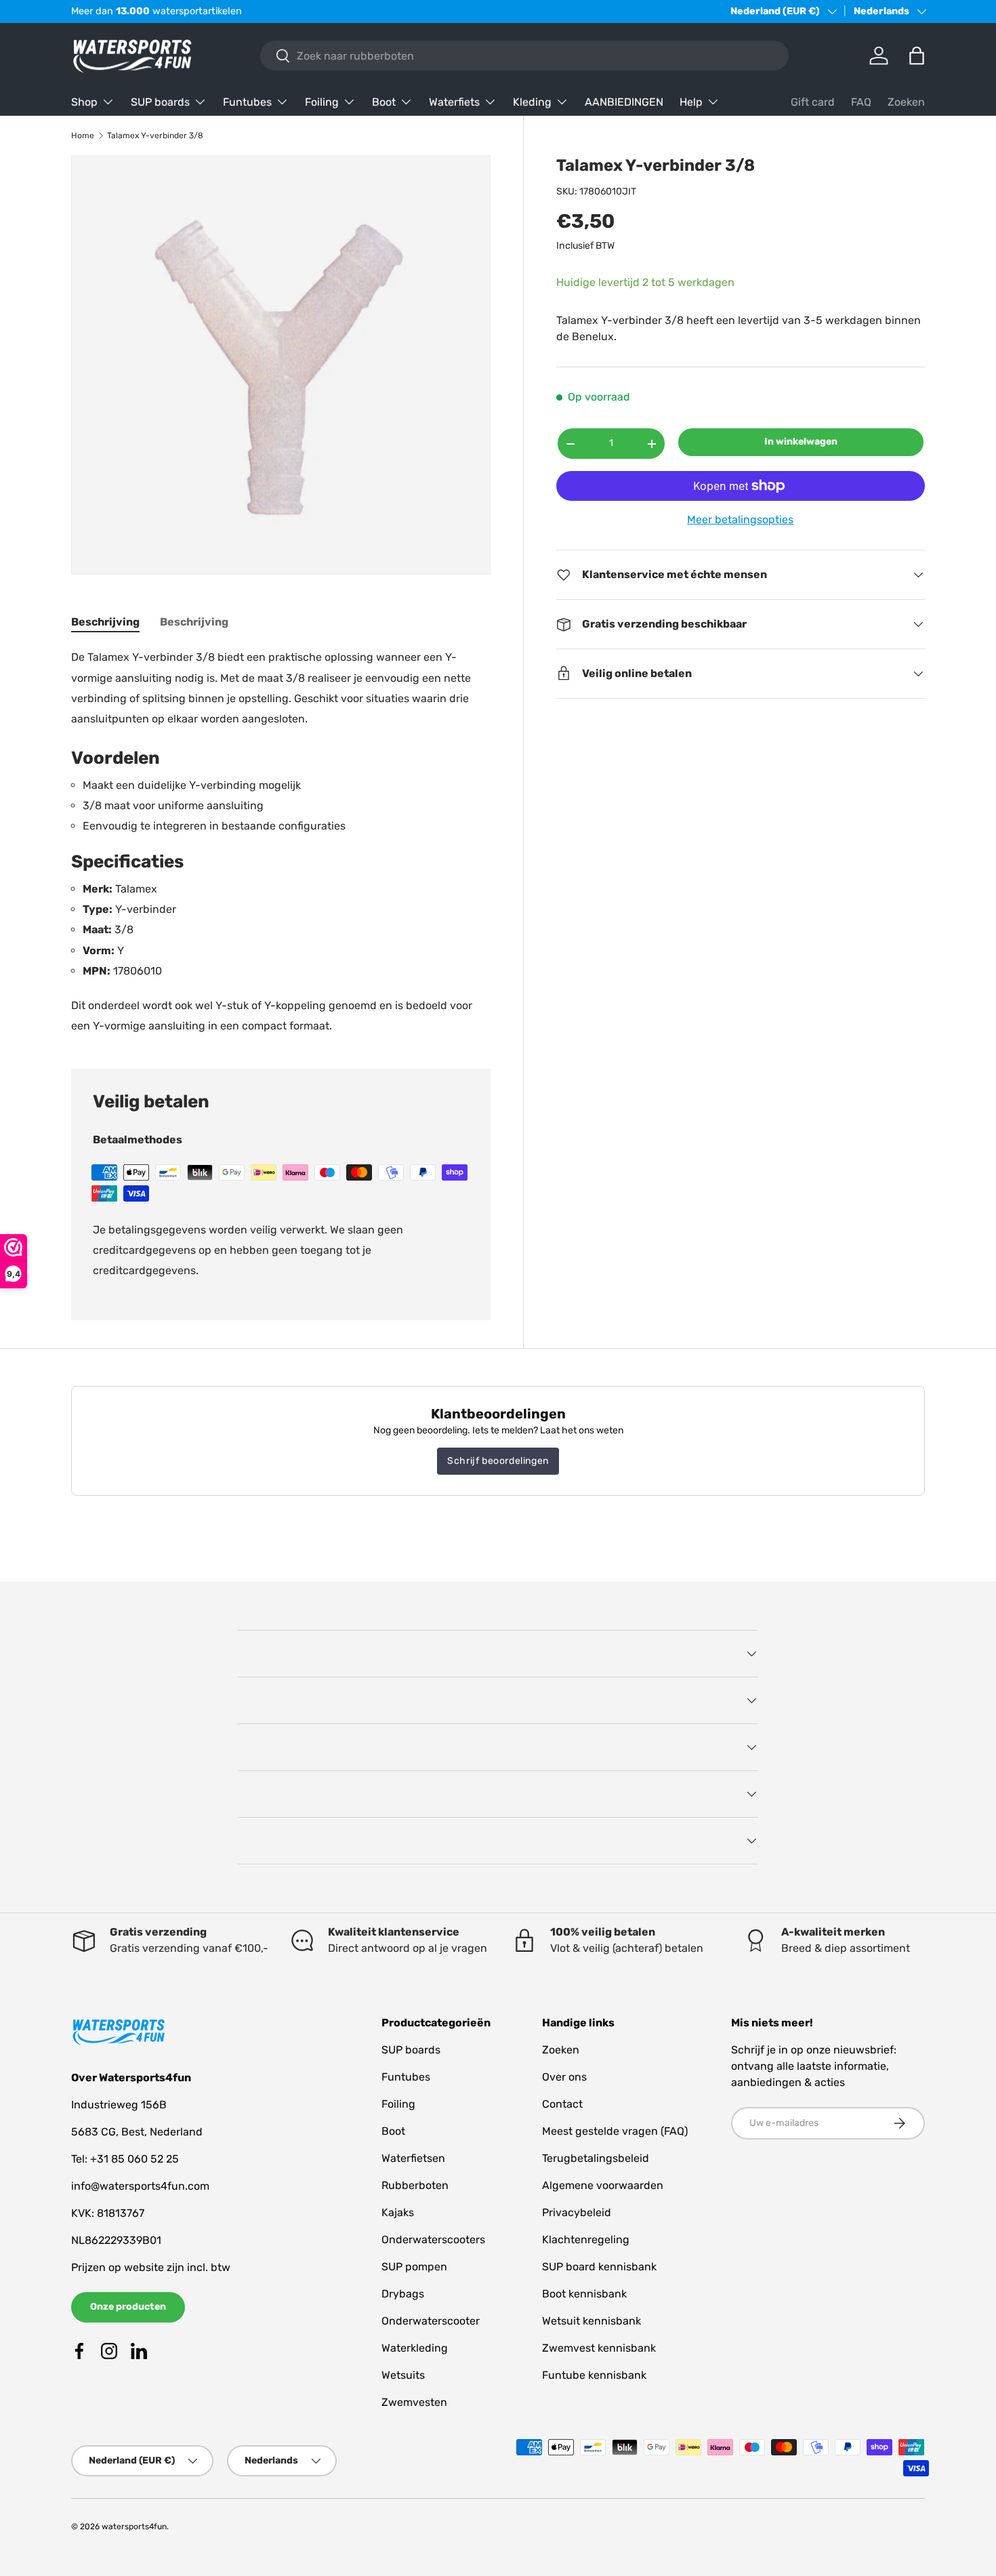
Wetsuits (403, 2375)
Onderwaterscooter (431, 2321)
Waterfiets (454, 102)
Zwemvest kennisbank (599, 2348)
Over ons (564, 2077)
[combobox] (524, 56)
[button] (917, 56)
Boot (384, 102)
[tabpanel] (281, 842)
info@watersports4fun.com (140, 2186)
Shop (84, 102)
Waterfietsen (413, 2158)
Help (691, 102)
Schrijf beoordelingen (498, 1461)
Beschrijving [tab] (105, 622)
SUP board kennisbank (599, 2267)
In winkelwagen (801, 442)
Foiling (322, 102)
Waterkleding (415, 2348)
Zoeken (906, 102)
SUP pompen (414, 2267)
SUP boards (160, 102)
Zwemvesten (414, 2402)
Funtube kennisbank (594, 2375)
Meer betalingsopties (740, 519)
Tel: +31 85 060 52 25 (125, 2159)
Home (83, 136)
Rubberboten (415, 2185)
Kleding (532, 102)
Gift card (813, 102)
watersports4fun (134, 2527)
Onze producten (128, 2307)
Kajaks (398, 2212)
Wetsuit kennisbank (592, 2321)
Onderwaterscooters (433, 2240)
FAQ (861, 102)
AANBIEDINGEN (624, 102)
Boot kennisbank (584, 2294)
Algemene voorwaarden (603, 2185)
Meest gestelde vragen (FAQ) (615, 2131)
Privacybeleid (577, 2212)
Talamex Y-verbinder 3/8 (155, 136)
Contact (562, 2104)
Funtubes (247, 102)
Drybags (403, 2294)
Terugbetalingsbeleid (596, 2158)
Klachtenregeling (586, 2240)
